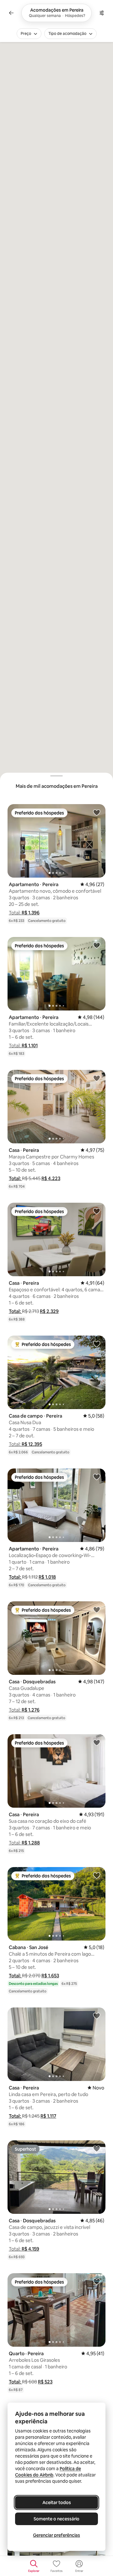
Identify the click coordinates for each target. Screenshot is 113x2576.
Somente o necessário (56, 2519)
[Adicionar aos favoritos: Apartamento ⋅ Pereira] (97, 812)
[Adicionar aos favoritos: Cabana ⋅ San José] (97, 1875)
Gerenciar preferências (56, 2535)
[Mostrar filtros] (102, 13)
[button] (24, 913)
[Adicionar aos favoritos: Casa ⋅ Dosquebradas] (97, 1609)
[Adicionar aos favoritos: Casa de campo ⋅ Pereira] (97, 1344)
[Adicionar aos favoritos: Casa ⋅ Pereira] (97, 1078)
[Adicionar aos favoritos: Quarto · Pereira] (97, 2281)
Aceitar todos (57, 2502)
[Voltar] (11, 13)
